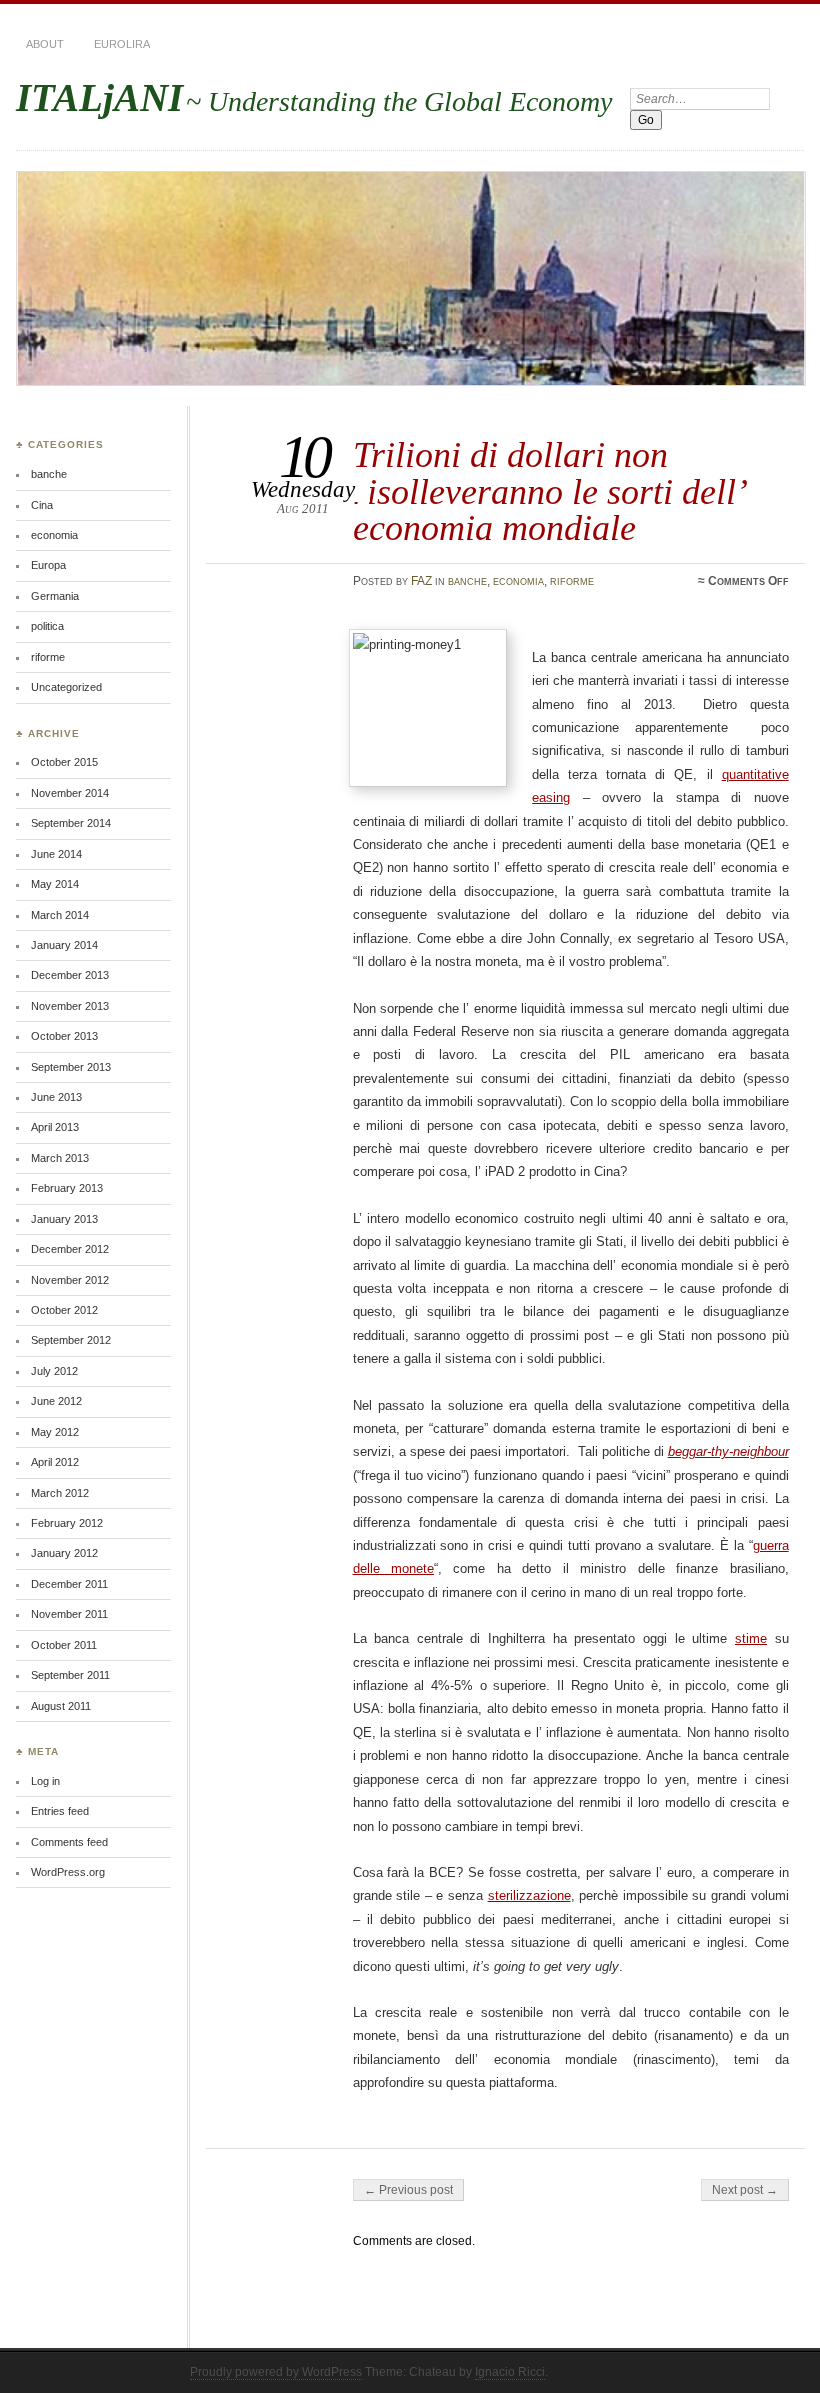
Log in (45, 1781)
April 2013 (55, 1127)
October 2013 (64, 1036)
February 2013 (67, 1188)
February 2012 (67, 1523)
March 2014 (60, 915)
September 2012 (71, 1340)
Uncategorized (66, 687)
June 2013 (56, 1097)
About (45, 44)
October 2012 (64, 1310)
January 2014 (64, 945)
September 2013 (71, 1067)
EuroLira (122, 44)
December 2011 (69, 1584)
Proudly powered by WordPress (276, 2372)
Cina (42, 505)
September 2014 (71, 823)
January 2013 (64, 1219)
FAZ (421, 581)
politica (47, 626)
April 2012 (55, 1462)
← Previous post (408, 2190)
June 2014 (56, 854)
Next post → (745, 2190)
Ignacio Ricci (510, 2372)
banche (467, 581)
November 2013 (70, 1006)
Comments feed (69, 1842)
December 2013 (70, 975)
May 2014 (55, 884)
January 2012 (64, 1553)
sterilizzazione (529, 1895)
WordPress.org (68, 1872)
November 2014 (70, 793)
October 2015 (64, 762)
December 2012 (70, 1249)
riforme (572, 581)
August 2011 (61, 1706)
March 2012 (60, 1493)
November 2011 (69, 1614)
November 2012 (70, 1280)
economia (518, 581)
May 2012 (55, 1432)
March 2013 (60, 1158)
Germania (55, 596)
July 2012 (54, 1371)
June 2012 (56, 1401)
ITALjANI (99, 97)
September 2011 (70, 1675)
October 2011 (64, 1645)
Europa (48, 565)
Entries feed (60, 1811)
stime (751, 1638)
